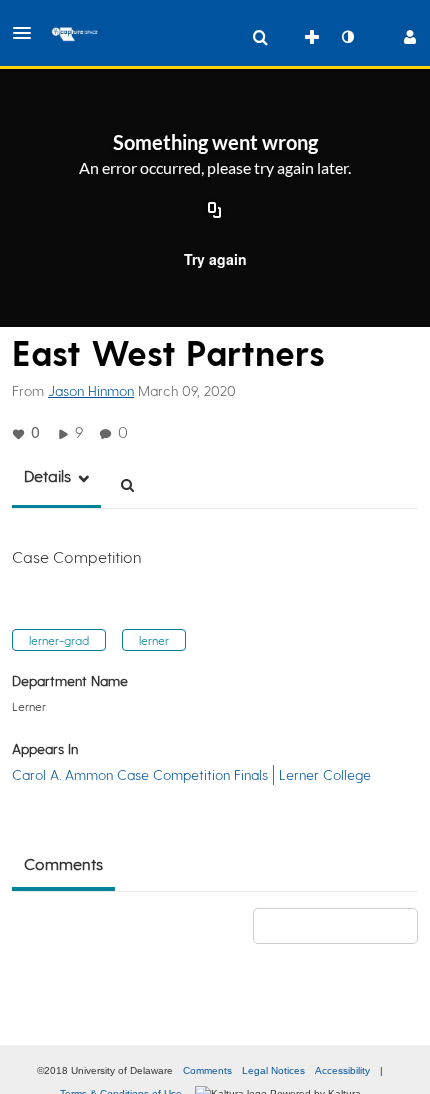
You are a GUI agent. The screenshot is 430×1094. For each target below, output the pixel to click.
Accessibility (342, 1070)
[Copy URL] (215, 211)
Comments (207, 1070)
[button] (28, 33)
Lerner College (325, 774)
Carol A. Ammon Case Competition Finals (140, 774)
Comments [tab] (63, 863)
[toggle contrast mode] (347, 37)
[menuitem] (260, 37)
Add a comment (344, 925)
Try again (215, 259)
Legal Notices (273, 1070)
